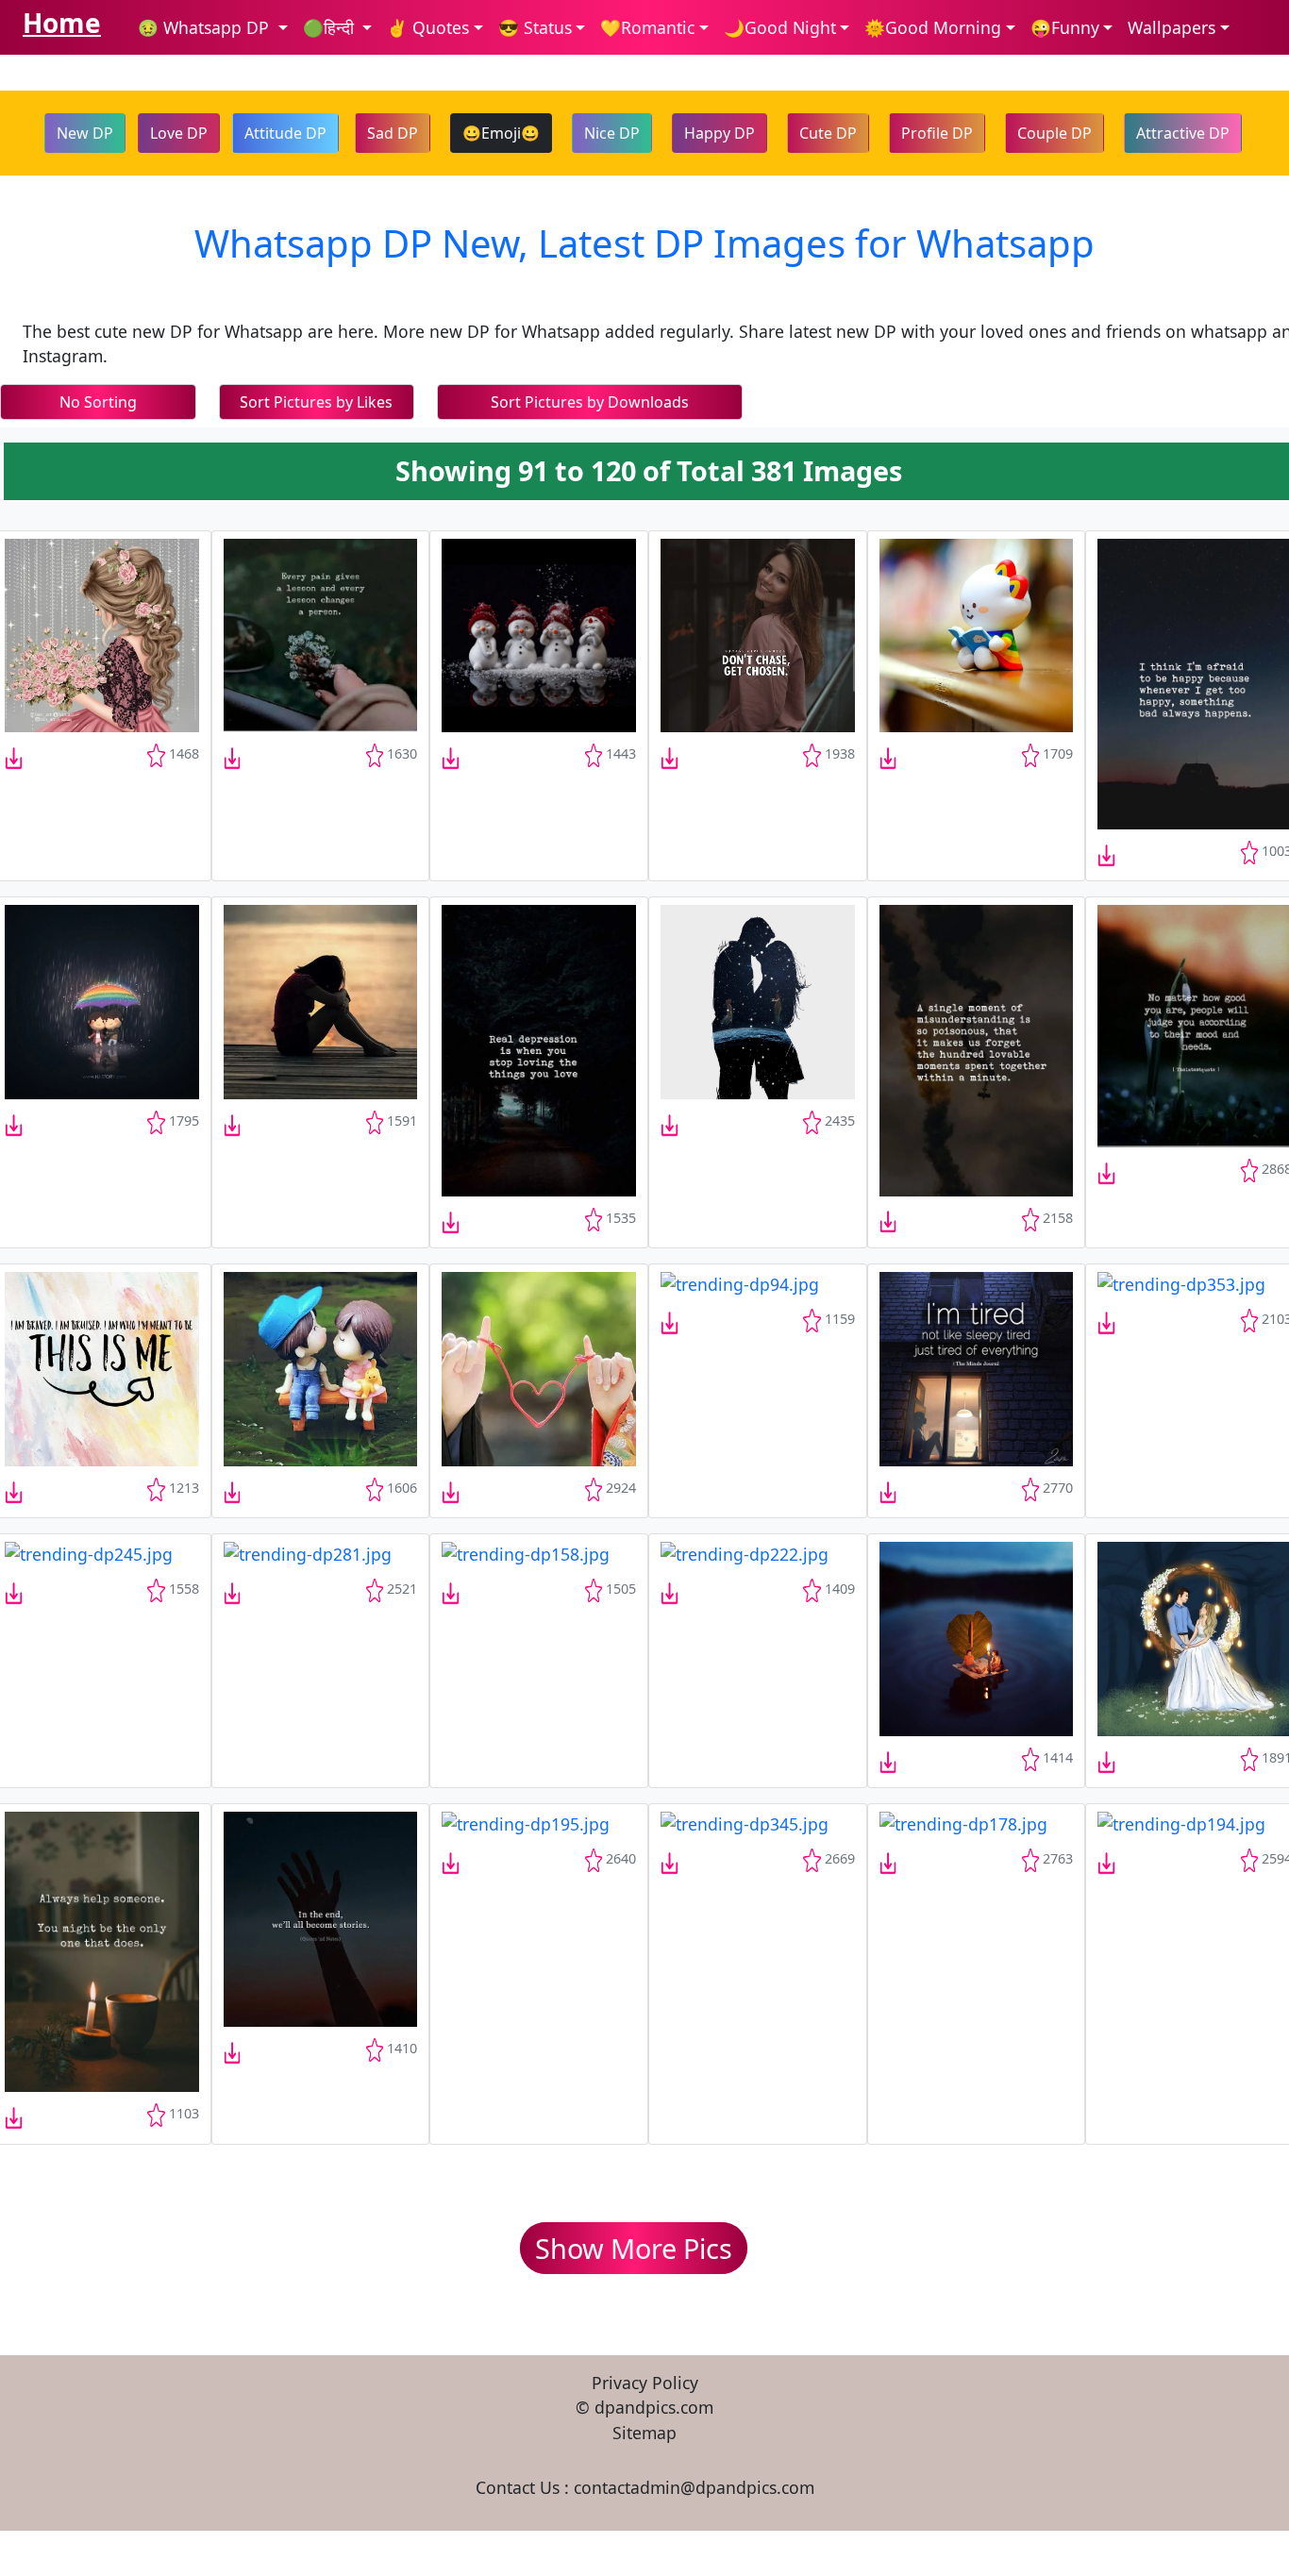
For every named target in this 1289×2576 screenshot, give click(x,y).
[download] (102, 632)
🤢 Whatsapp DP (206, 27)
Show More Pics (634, 2248)
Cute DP (828, 133)
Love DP (179, 133)
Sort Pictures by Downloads (590, 402)
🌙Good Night (780, 27)
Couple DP (1055, 133)
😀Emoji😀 (501, 133)
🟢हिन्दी (331, 27)
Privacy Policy (645, 2383)
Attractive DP (1183, 133)
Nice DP (612, 133)
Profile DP (937, 133)
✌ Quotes (428, 27)
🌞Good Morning (933, 27)
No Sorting (98, 402)
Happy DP (720, 133)
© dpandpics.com (644, 2407)
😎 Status (535, 27)
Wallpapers (1172, 27)
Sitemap (644, 2433)
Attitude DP (285, 133)
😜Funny (1065, 27)
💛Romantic (647, 27)
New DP (85, 133)
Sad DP (393, 133)
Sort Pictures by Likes (316, 402)
